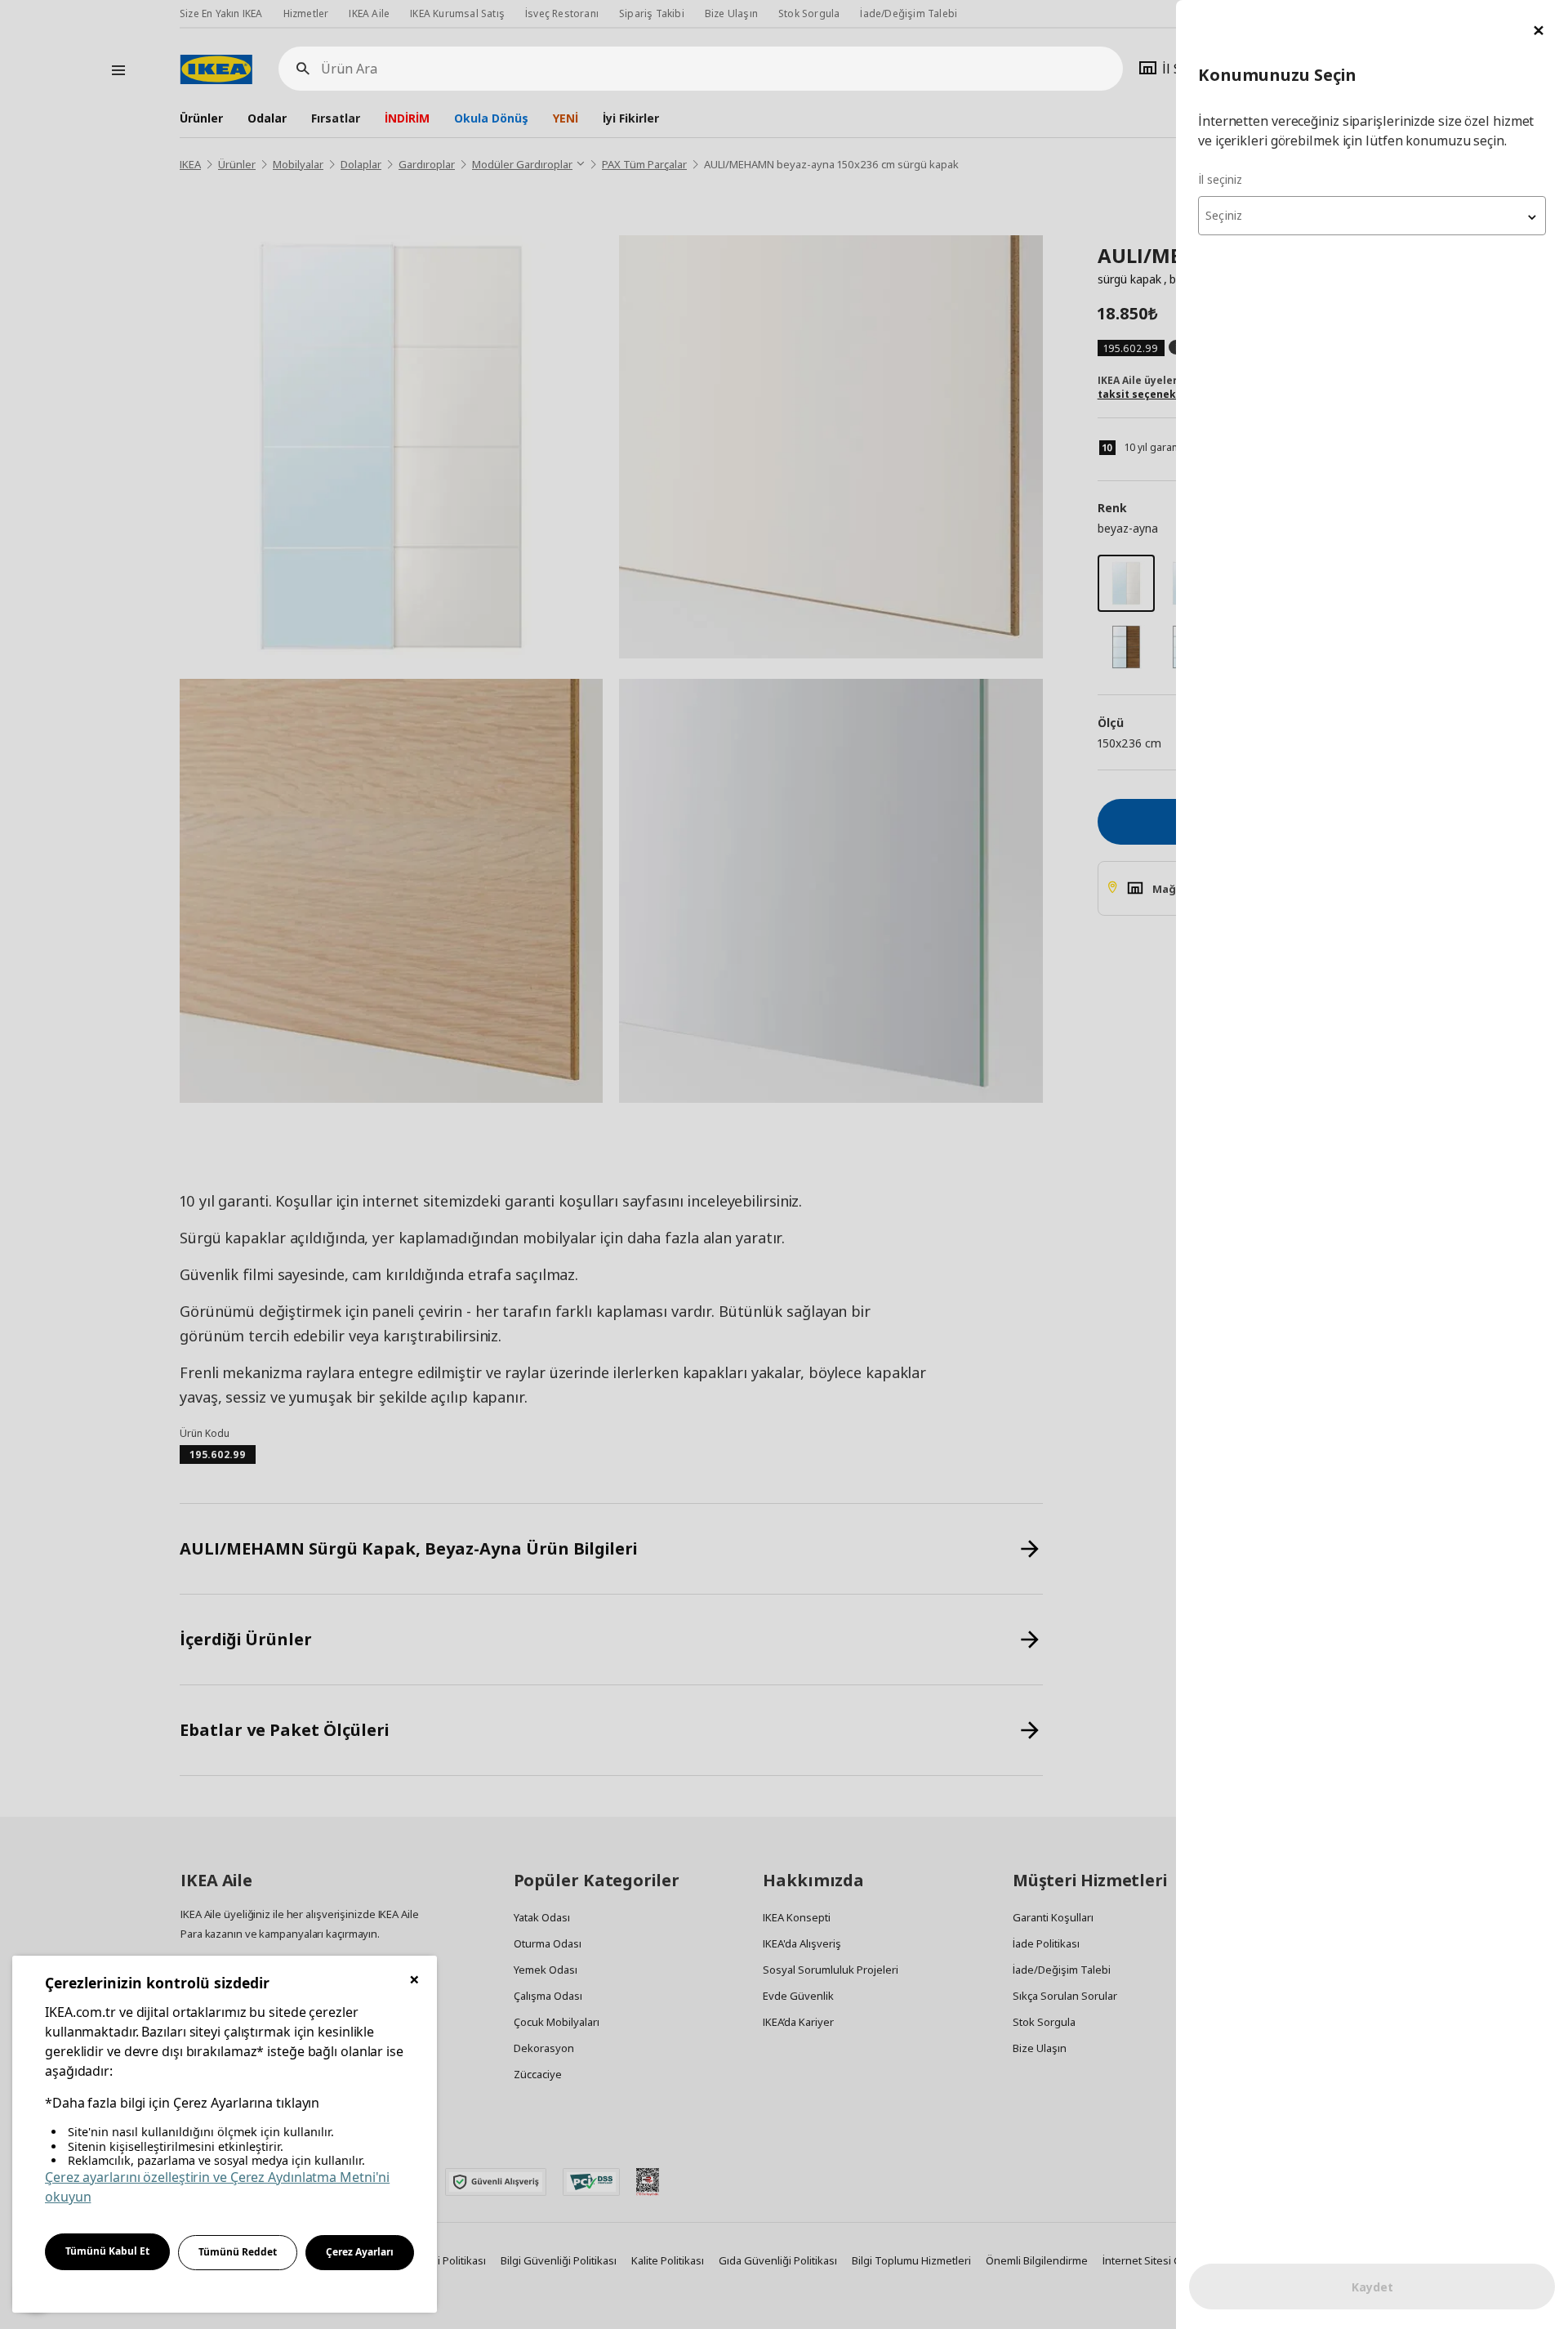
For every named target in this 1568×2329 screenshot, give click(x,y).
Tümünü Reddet (238, 2252)
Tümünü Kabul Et (107, 2251)
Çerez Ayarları (360, 2252)
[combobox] (1372, 216)
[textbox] (1372, 216)
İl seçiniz (1220, 179)
